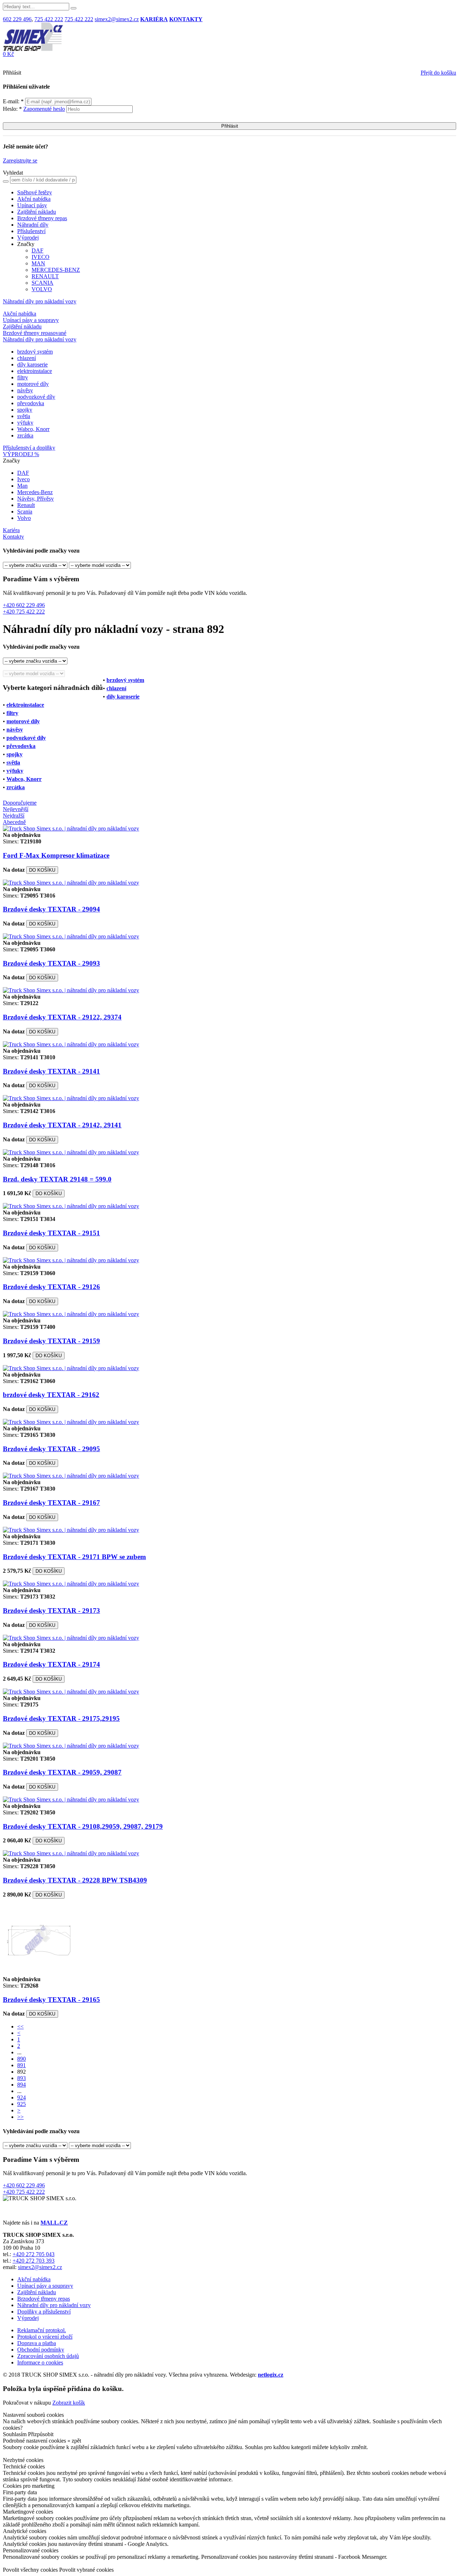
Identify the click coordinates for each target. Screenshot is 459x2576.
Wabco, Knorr (33, 429)
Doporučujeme (20, 803)
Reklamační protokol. (42, 2330)
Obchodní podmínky (41, 2350)
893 (22, 2078)
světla (24, 416)
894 (22, 2085)
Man (22, 486)
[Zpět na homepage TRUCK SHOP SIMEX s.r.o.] (33, 49)
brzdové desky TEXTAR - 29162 (51, 1395)
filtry (23, 377)
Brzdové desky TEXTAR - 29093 (51, 963)
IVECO (41, 257)
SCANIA (42, 283)
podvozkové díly (36, 397)
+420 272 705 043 (34, 2254)
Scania (25, 512)
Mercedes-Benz (35, 492)
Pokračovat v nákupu (27, 2403)
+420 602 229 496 (24, 605)
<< (20, 2026)
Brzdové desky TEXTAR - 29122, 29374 (62, 1017)
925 (22, 2104)
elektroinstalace (35, 371)
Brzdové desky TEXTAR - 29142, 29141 (62, 1125)
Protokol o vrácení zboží (45, 2337)
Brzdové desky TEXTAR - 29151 (51, 1233)
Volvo (24, 518)
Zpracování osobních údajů (48, 2356)
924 (22, 2097)
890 (22, 2059)
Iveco (23, 479)
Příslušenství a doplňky (29, 448)
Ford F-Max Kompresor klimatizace (56, 855)
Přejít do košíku (438, 73)
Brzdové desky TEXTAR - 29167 (51, 1503)
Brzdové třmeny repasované (35, 333)
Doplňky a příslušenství (44, 2312)
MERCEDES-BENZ (56, 270)
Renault (26, 505)
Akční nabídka (34, 199)
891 (22, 2065)
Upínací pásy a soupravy (31, 320)
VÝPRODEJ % (21, 454)
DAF (37, 250)
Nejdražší (14, 816)
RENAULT (45, 276)
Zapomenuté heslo (44, 109)
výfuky (25, 423)
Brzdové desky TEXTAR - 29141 (51, 1071)
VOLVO (42, 289)
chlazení (27, 358)
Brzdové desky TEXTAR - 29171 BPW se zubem (74, 1557)
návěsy (25, 390)
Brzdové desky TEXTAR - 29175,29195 (61, 1718)
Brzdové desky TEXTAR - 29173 (51, 1611)
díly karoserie (32, 364)
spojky (25, 410)
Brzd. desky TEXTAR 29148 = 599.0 (57, 1179)
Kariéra (11, 530)
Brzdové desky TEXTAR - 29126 (51, 1287)
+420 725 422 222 (24, 612)
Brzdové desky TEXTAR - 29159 (51, 1341)
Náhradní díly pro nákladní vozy (40, 301)
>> (20, 2117)
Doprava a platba (37, 2343)
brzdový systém (35, 352)
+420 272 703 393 (34, 2261)
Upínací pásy (32, 205)
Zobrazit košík (69, 2403)
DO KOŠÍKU (42, 870)
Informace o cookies (40, 2362)
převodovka (31, 403)
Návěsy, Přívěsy (36, 499)
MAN (38, 263)
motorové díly (33, 384)
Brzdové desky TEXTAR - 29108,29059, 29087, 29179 (83, 1826)
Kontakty (13, 537)
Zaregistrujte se (20, 160)
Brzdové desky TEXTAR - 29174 (51, 1664)
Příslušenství (31, 231)
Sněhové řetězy (35, 192)
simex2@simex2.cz (117, 19)
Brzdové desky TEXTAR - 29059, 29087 (62, 1772)
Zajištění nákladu (37, 212)
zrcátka (25, 435)
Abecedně (14, 822)
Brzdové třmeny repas (42, 218)
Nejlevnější (16, 809)
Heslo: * (34, 109)
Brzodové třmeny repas (44, 2299)
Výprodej (28, 238)
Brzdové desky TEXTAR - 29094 (51, 909)
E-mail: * (14, 101)
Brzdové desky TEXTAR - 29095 (51, 1449)
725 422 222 (49, 19)
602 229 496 (17, 19)
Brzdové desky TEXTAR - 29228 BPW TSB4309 (75, 1880)
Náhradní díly (33, 225)
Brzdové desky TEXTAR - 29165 (51, 2000)
